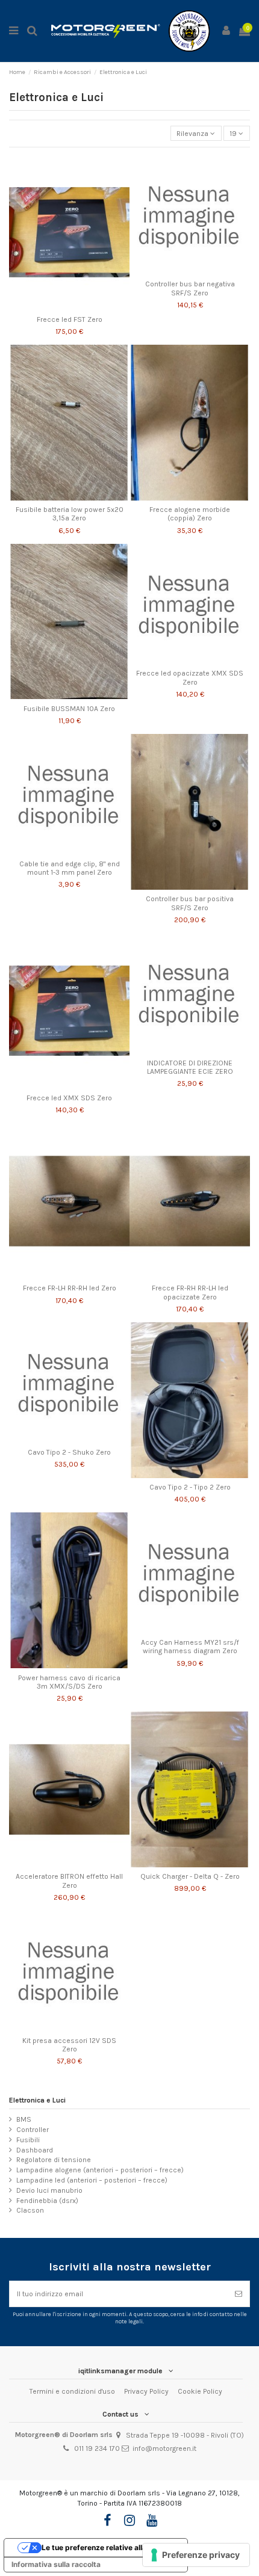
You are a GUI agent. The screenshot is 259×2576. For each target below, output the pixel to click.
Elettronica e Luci (37, 2100)
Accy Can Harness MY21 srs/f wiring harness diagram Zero (190, 1647)
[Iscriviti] (239, 2294)
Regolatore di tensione (54, 2160)
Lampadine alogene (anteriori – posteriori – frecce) (100, 2170)
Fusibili (28, 2140)
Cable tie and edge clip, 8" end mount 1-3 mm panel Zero (70, 868)
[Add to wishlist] (55, 306)
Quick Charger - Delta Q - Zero (190, 1876)
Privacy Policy (146, 2391)
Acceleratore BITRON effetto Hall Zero (69, 1881)
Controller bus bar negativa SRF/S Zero (190, 288)
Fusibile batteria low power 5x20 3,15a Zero (70, 514)
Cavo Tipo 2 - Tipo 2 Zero (190, 1487)
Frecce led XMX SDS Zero (69, 1098)
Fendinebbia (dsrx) (47, 2201)
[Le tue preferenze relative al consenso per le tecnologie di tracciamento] (196, 2555)
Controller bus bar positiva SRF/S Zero (190, 903)
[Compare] (69, 306)
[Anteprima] (84, 306)
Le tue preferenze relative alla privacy (108, 2547)
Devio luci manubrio (49, 2190)
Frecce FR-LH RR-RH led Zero (70, 1288)
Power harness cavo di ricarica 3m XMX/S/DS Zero (69, 1682)
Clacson (30, 2210)
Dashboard (35, 2150)
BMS (24, 2119)
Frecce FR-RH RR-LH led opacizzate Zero (190, 1292)
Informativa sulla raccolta (56, 2564)
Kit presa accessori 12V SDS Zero (69, 2045)
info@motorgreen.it (164, 2448)
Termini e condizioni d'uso (72, 2391)
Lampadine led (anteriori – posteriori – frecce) (92, 2180)
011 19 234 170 (97, 2448)
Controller (33, 2130)
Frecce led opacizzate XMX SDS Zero (190, 677)
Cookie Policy (200, 2391)
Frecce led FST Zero (70, 319)
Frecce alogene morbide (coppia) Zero (190, 514)
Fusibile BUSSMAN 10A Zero (69, 709)
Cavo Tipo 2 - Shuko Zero (69, 1452)
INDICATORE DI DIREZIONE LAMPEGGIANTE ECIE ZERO (190, 1067)
